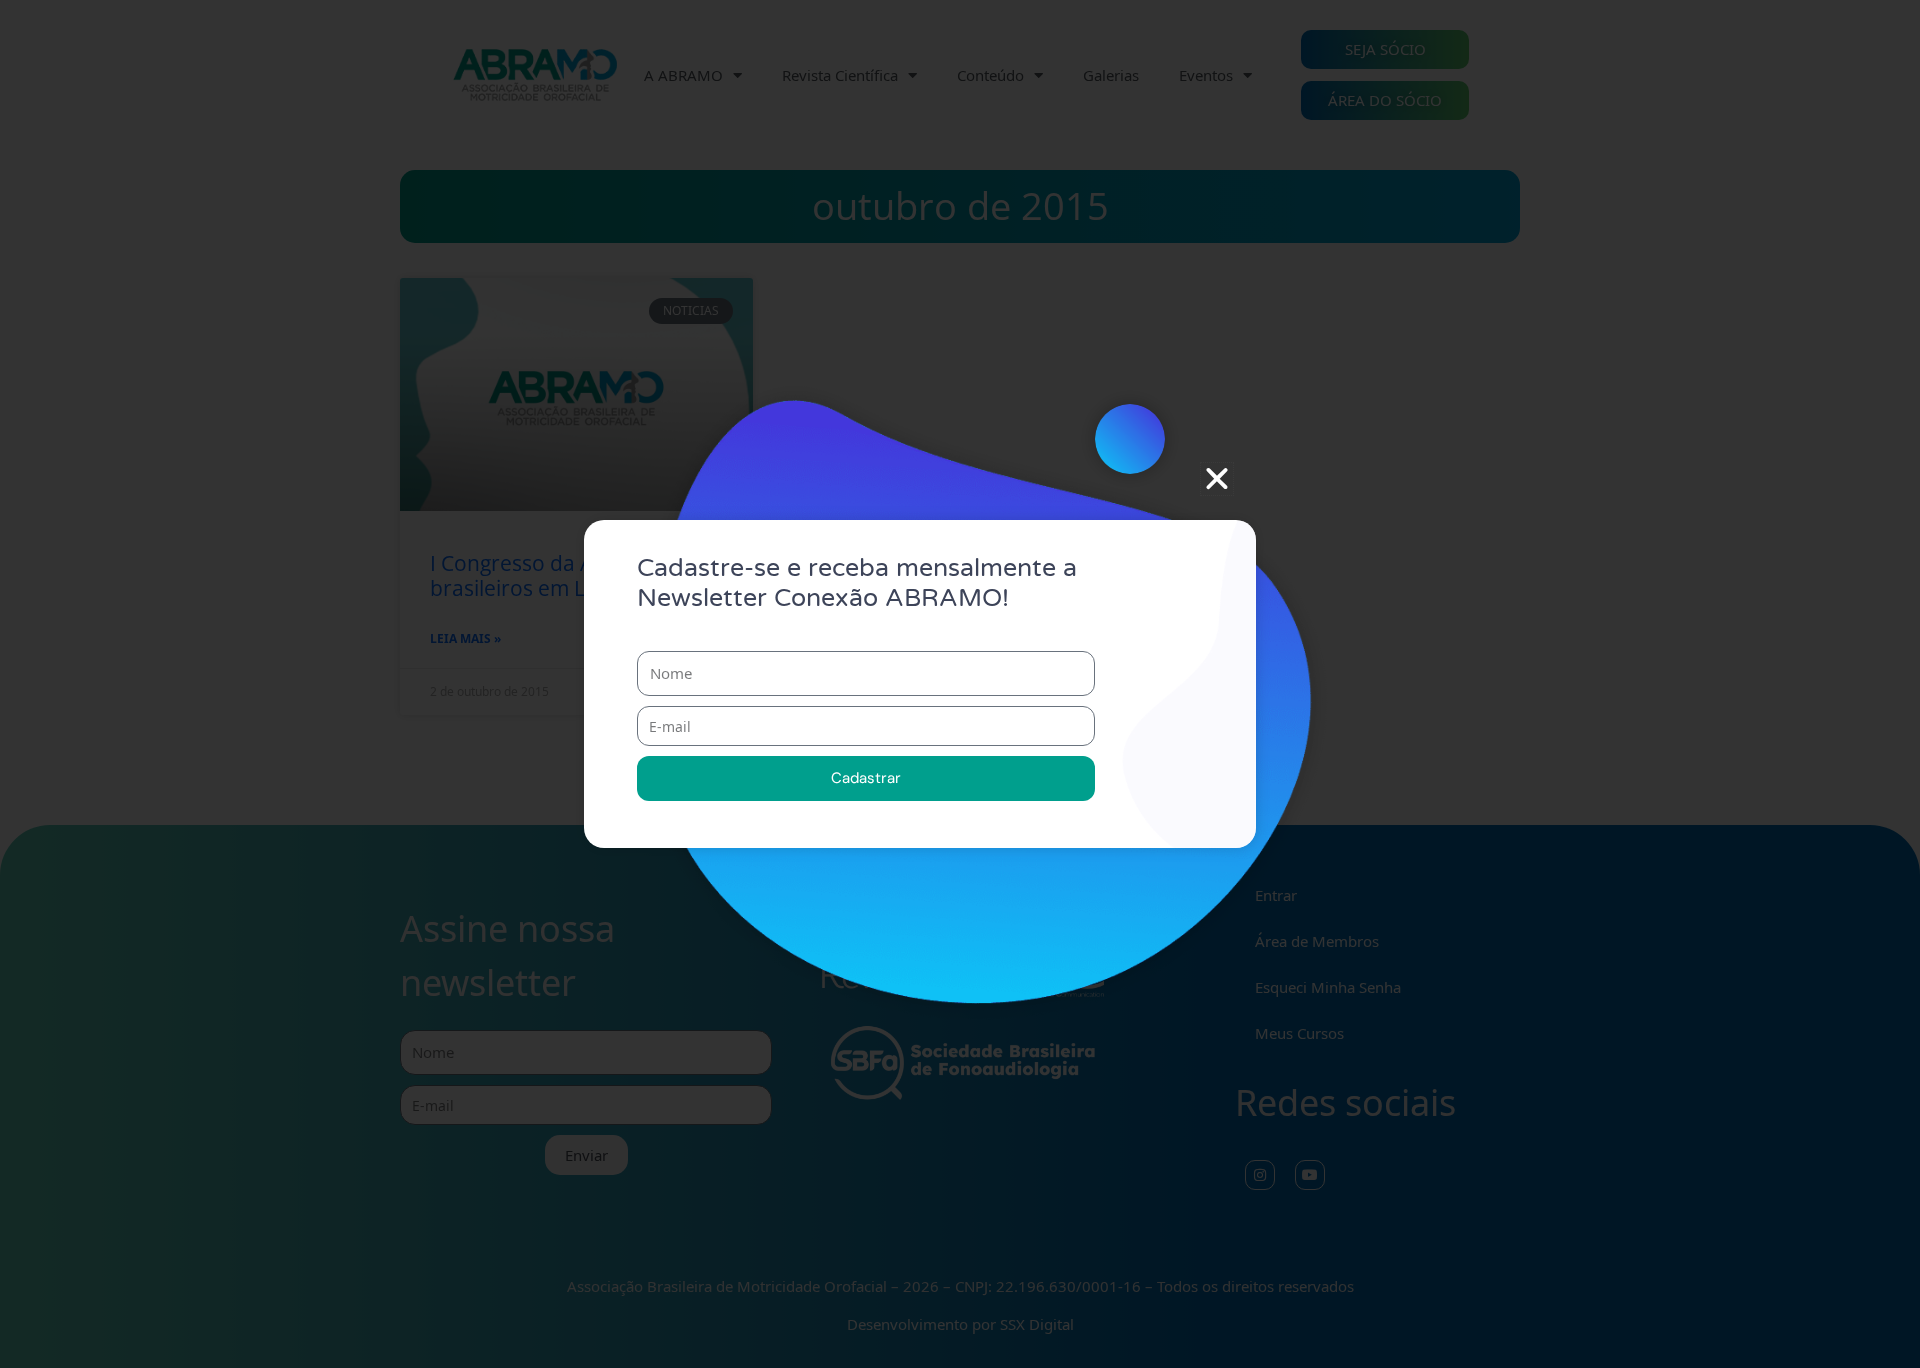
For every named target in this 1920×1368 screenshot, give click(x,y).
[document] (960, 684)
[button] (1217, 479)
